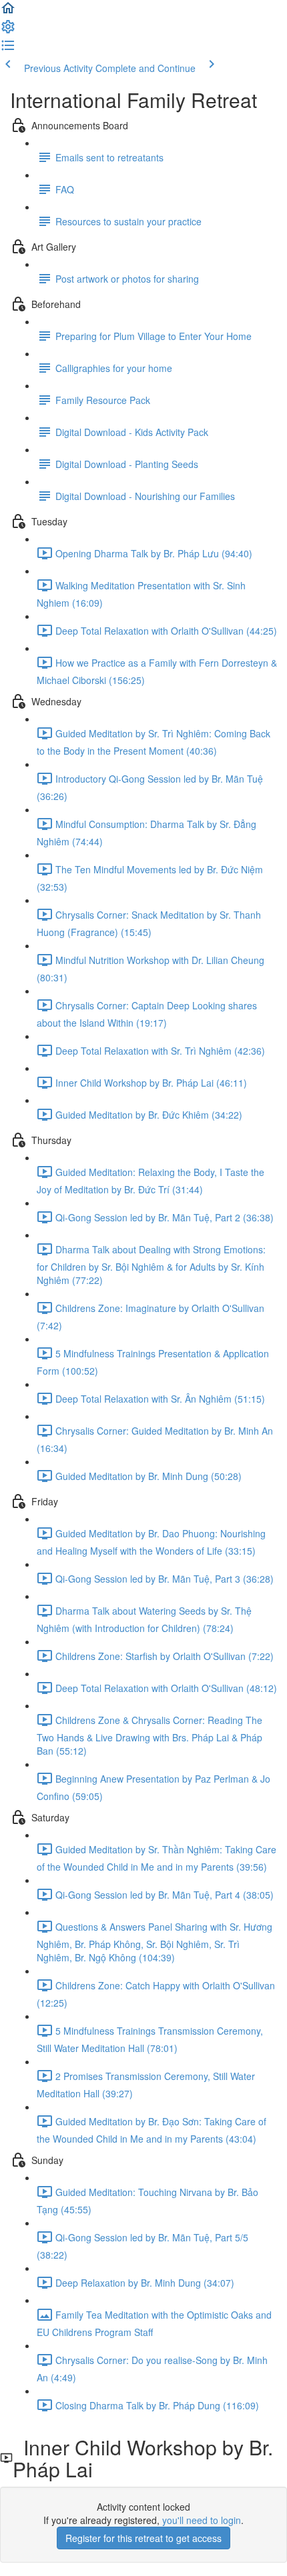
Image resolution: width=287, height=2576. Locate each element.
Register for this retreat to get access (143, 2538)
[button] (8, 12)
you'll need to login (202, 2520)
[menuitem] (8, 31)
